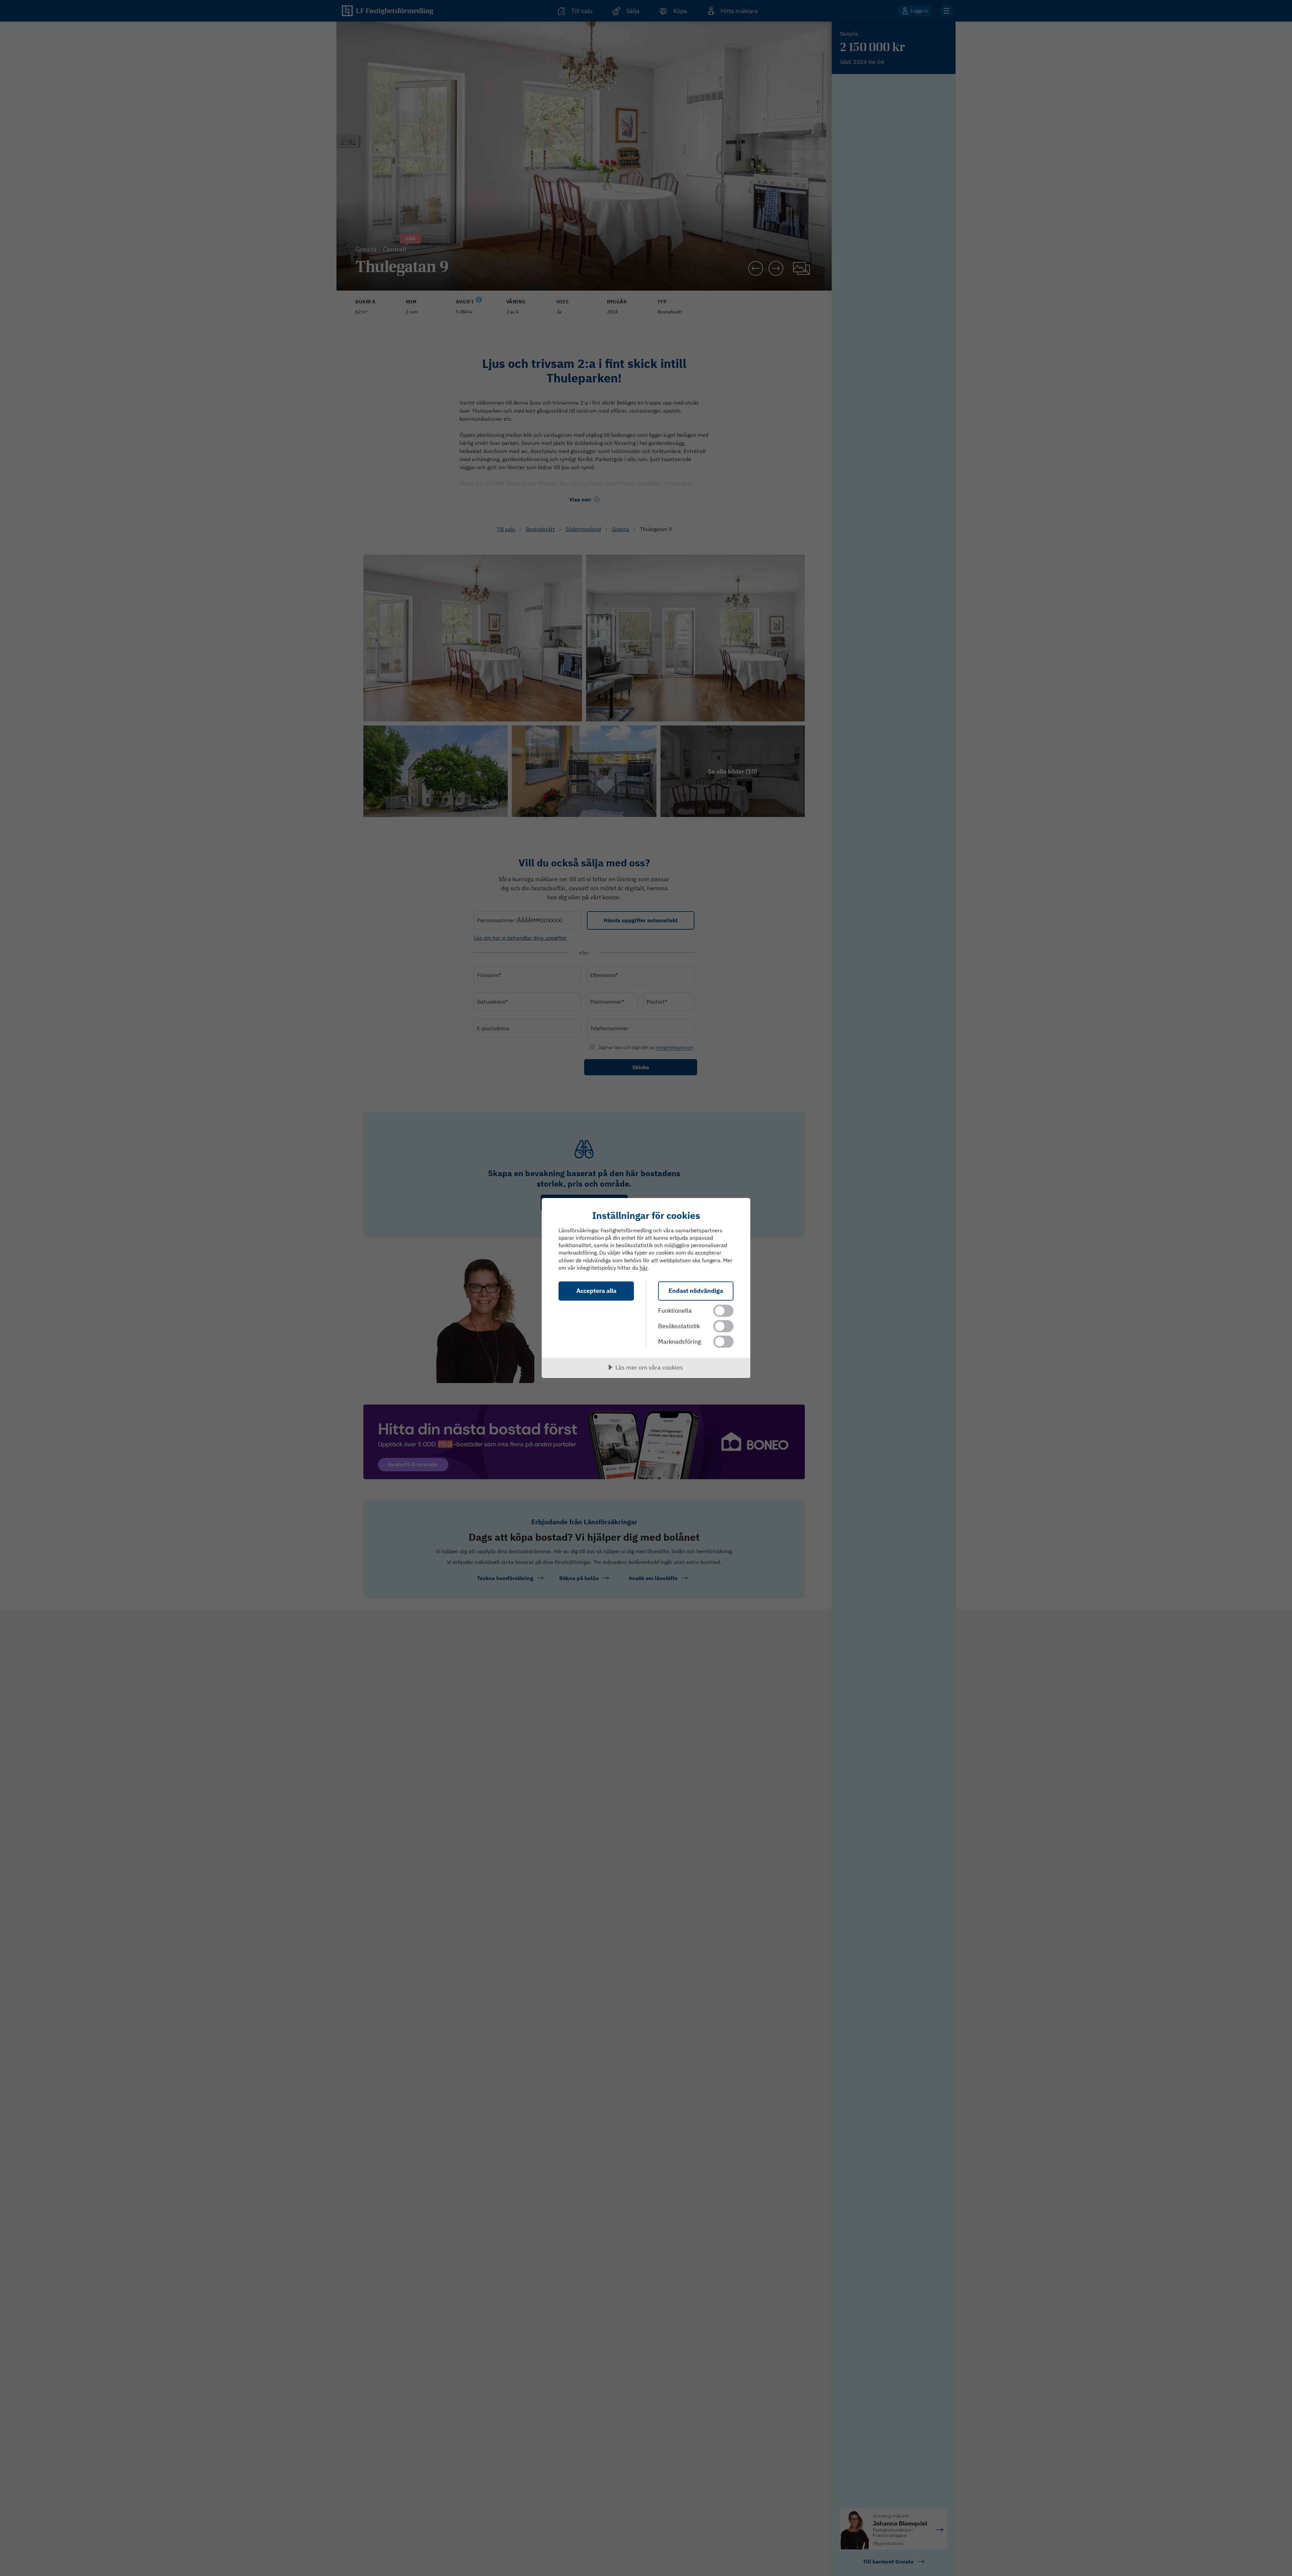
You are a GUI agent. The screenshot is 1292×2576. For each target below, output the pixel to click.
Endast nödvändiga (696, 1291)
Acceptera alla (596, 1291)
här (643, 1268)
